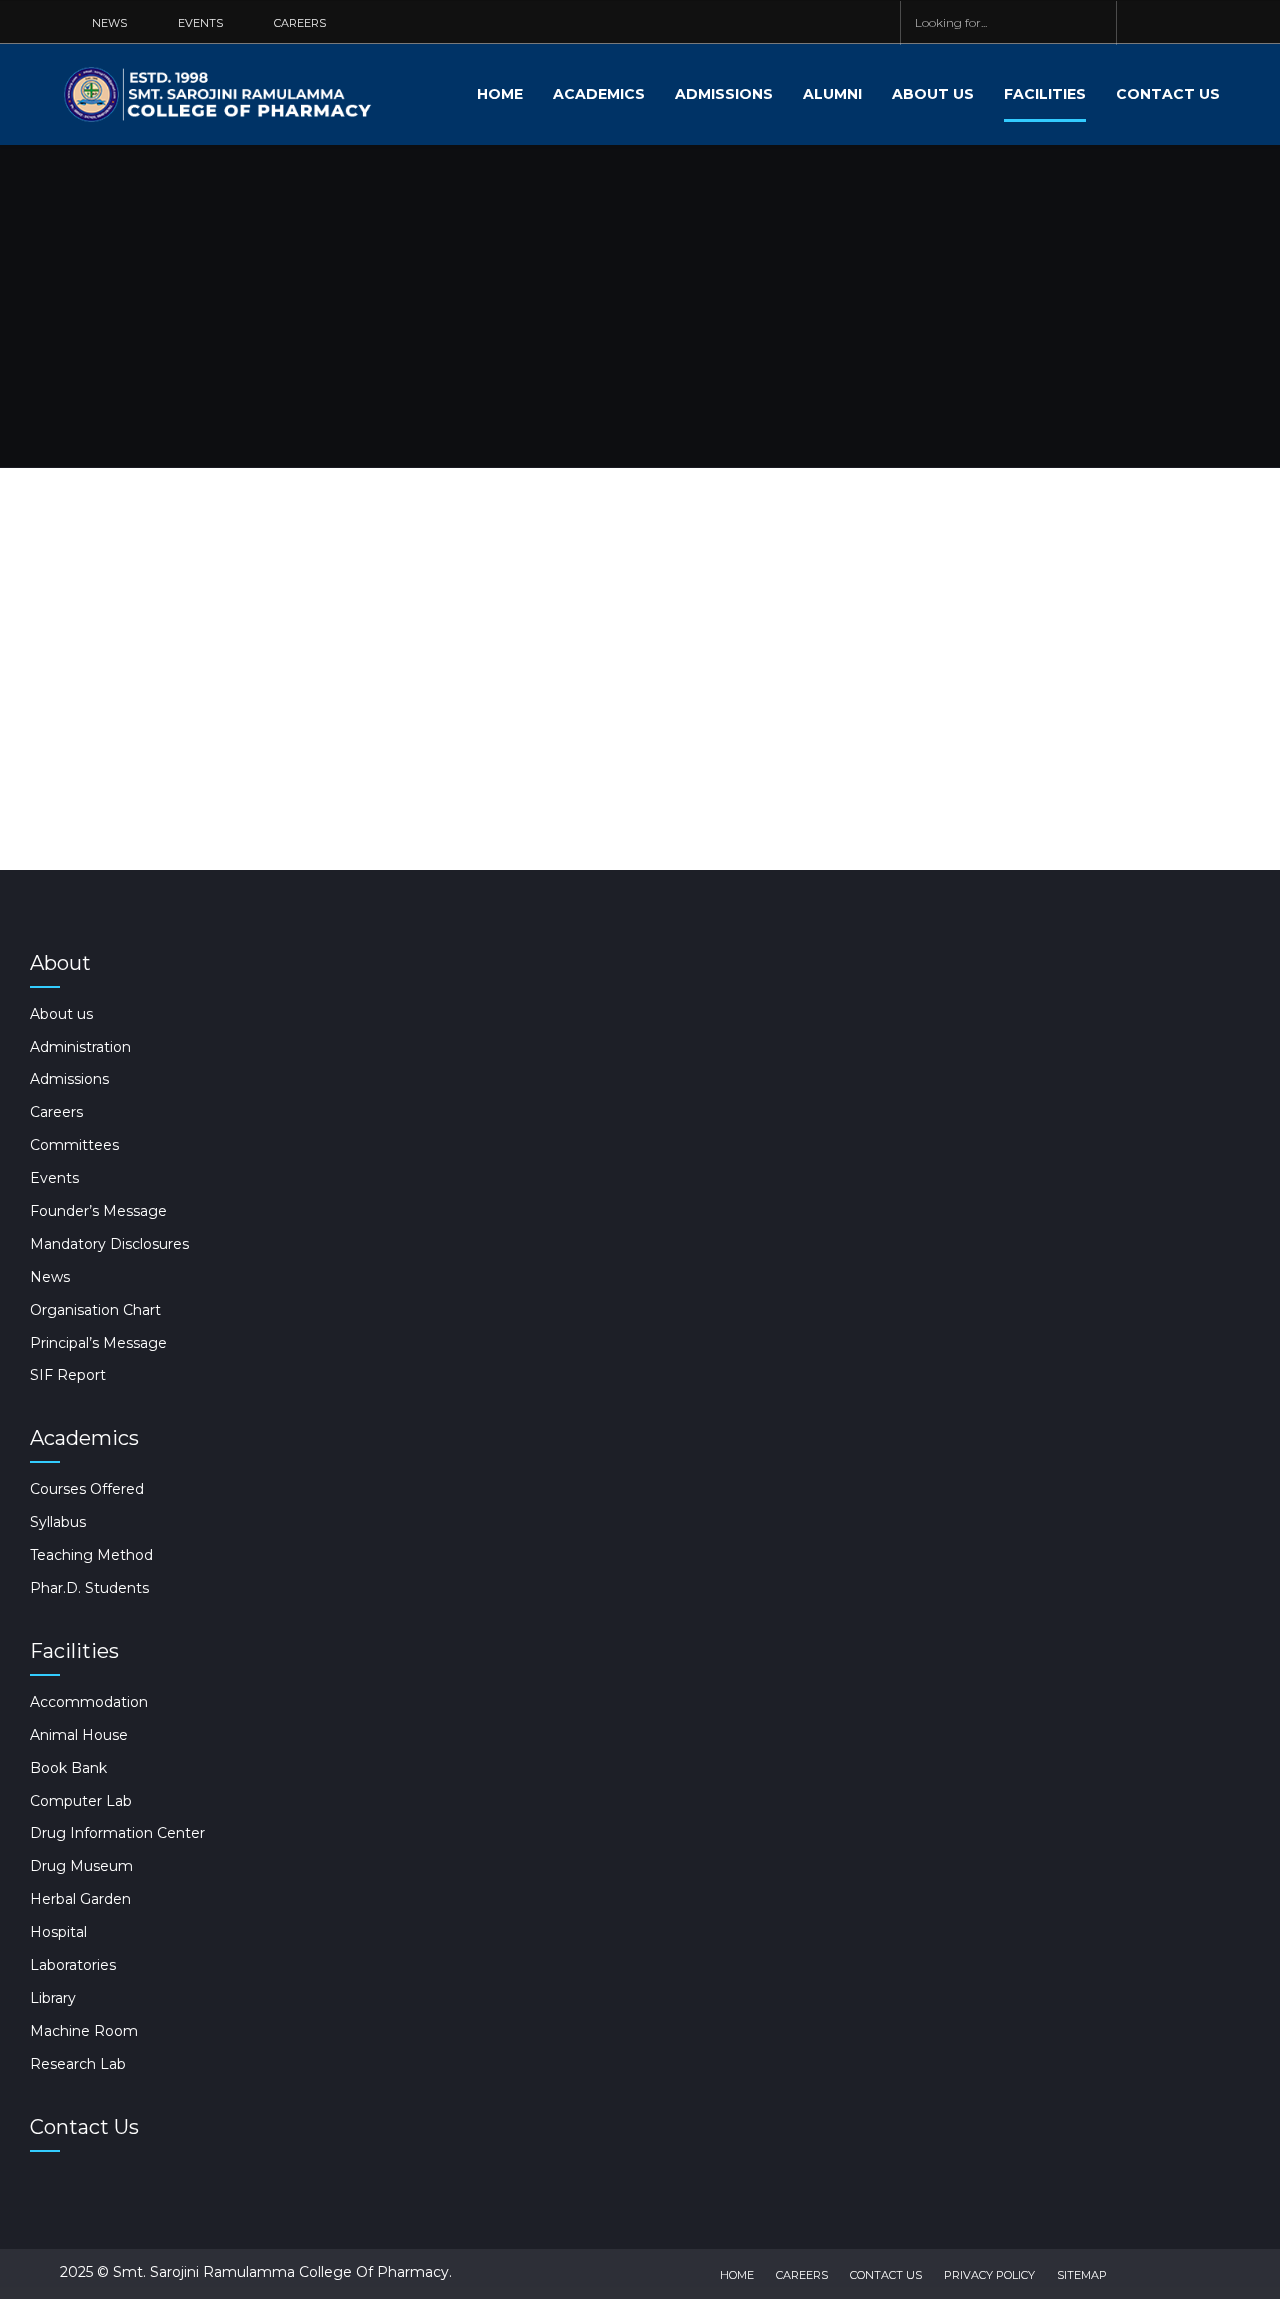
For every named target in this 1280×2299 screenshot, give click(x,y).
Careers (56, 1112)
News (50, 1277)
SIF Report (68, 1375)
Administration (80, 1047)
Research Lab (78, 2064)
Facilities (1045, 94)
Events (54, 1178)
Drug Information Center (117, 1833)
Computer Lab (81, 1801)
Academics (599, 94)
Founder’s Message (98, 1211)
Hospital (58, 1932)
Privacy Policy (989, 2275)
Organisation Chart (95, 1310)
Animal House (79, 1735)
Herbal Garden (80, 1899)
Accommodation (89, 1702)
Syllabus (58, 1522)
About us (933, 94)
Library (53, 1998)
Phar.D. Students (89, 1588)
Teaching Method (91, 1555)
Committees (74, 1145)
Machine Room (84, 2031)
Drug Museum (81, 1866)
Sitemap (1082, 2275)
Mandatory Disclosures (109, 1244)
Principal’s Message (98, 1343)
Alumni (832, 94)
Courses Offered (87, 1489)
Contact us (1168, 94)
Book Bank (68, 1768)
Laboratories (73, 1965)
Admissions (724, 94)
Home (500, 94)
